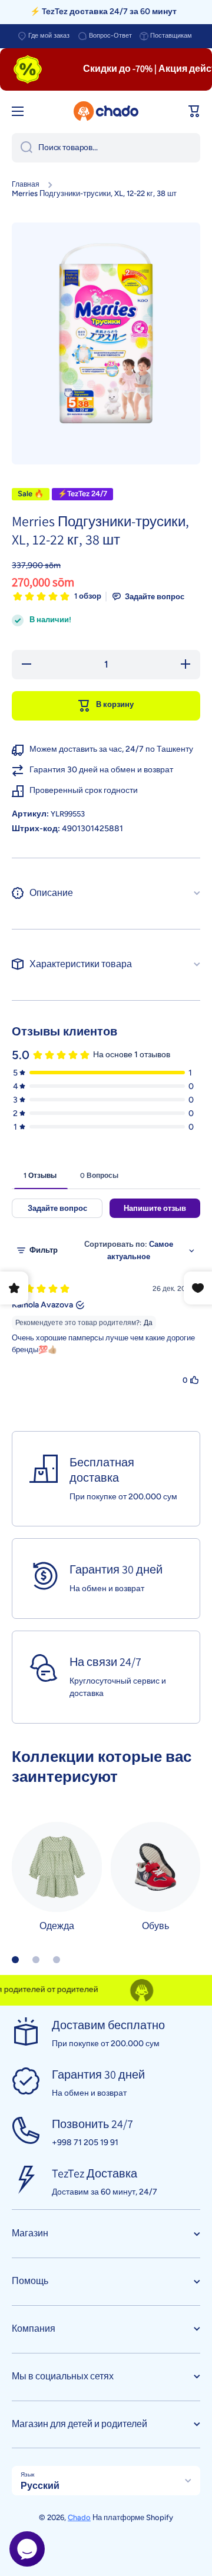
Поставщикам (171, 36)
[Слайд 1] (15, 1960)
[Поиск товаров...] (22, 148)
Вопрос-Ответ (110, 36)
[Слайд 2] (36, 1960)
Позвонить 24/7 (92, 2124)
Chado (79, 2517)
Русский (40, 2486)
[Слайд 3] (57, 1960)
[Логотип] (106, 111)
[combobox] (106, 148)
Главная (26, 184)
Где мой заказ (49, 36)
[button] (194, 111)
